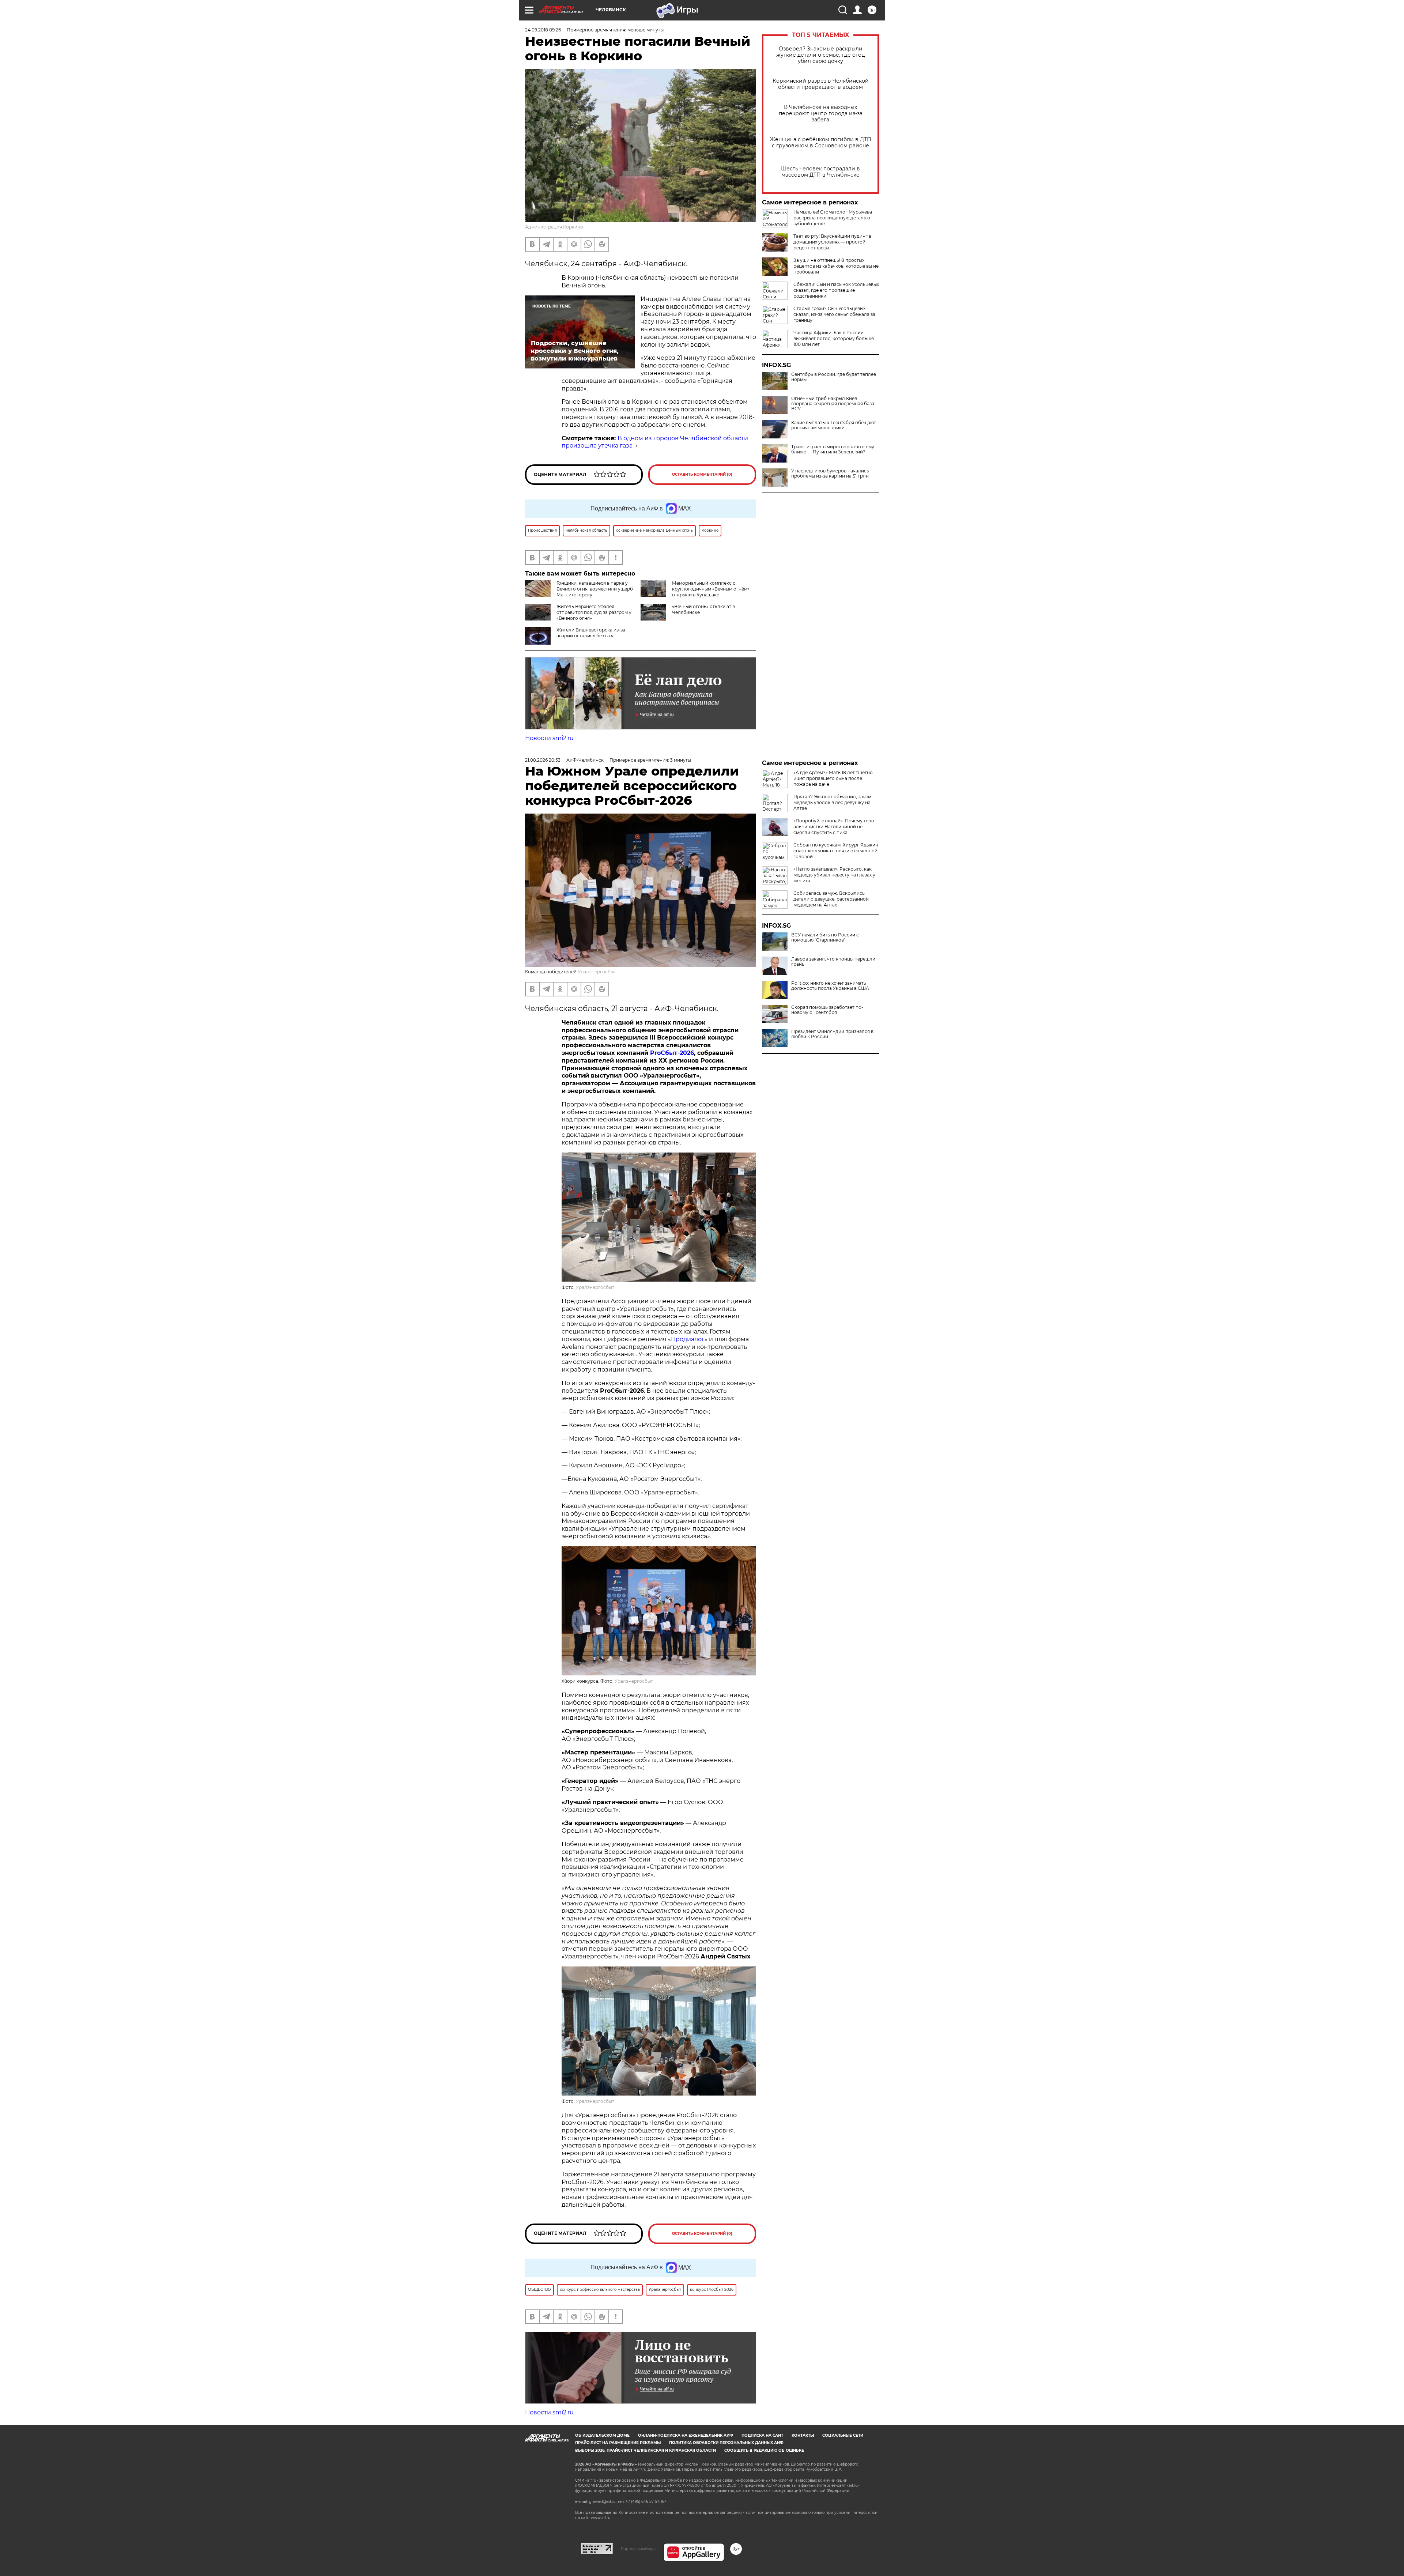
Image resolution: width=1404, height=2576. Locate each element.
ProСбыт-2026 (672, 1053)
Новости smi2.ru (549, 738)
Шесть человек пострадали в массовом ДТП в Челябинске (820, 172)
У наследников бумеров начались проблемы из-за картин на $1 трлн (830, 474)
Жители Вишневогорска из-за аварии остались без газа (591, 633)
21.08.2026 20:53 (543, 760)
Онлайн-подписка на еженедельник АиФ (686, 2435)
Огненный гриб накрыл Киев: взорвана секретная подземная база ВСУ (833, 404)
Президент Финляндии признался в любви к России (832, 1034)
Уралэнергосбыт (597, 972)
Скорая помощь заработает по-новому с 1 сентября (827, 1010)
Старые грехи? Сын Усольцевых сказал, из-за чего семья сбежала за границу (834, 314)
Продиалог (688, 1339)
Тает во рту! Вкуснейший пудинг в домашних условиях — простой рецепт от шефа (832, 242)
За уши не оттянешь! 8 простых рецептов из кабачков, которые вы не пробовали (836, 266)
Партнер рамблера (638, 2549)
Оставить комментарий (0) (702, 474)
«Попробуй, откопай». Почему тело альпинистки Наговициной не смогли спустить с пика (834, 827)
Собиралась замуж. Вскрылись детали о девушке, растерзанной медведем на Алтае (831, 899)
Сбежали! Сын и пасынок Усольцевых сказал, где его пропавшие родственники (836, 290)
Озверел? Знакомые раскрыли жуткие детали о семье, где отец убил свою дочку (821, 55)
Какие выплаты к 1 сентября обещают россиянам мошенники (834, 425)
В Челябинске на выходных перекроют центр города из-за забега (821, 114)
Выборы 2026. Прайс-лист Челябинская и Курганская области (646, 2450)
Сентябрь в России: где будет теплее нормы (834, 377)
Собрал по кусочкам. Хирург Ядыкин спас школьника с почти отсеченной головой (836, 851)
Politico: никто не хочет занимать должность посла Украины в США (830, 986)
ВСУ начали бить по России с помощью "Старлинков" (825, 938)
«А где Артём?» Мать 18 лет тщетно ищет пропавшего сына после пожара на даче (833, 778)
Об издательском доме (602, 2435)
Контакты (803, 2435)
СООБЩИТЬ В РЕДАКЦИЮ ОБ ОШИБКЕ (764, 2450)
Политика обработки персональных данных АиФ (726, 2443)
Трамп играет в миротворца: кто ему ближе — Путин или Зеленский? (833, 449)
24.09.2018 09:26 (543, 30)
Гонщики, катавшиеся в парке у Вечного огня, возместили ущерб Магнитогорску (595, 589)
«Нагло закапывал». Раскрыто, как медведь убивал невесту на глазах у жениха (834, 875)
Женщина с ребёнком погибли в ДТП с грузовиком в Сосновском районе (821, 143)
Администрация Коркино (554, 227)
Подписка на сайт (762, 2435)
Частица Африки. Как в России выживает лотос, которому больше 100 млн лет (834, 338)
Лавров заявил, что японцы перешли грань (833, 962)
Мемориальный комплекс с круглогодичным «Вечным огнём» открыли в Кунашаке (711, 589)
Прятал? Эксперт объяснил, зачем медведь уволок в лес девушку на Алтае (832, 802)
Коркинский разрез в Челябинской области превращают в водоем (821, 84)
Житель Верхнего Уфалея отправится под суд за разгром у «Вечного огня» (594, 612)
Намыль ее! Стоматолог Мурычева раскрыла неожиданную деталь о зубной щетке (833, 218)
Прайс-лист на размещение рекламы (618, 2443)
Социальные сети (843, 2435)
